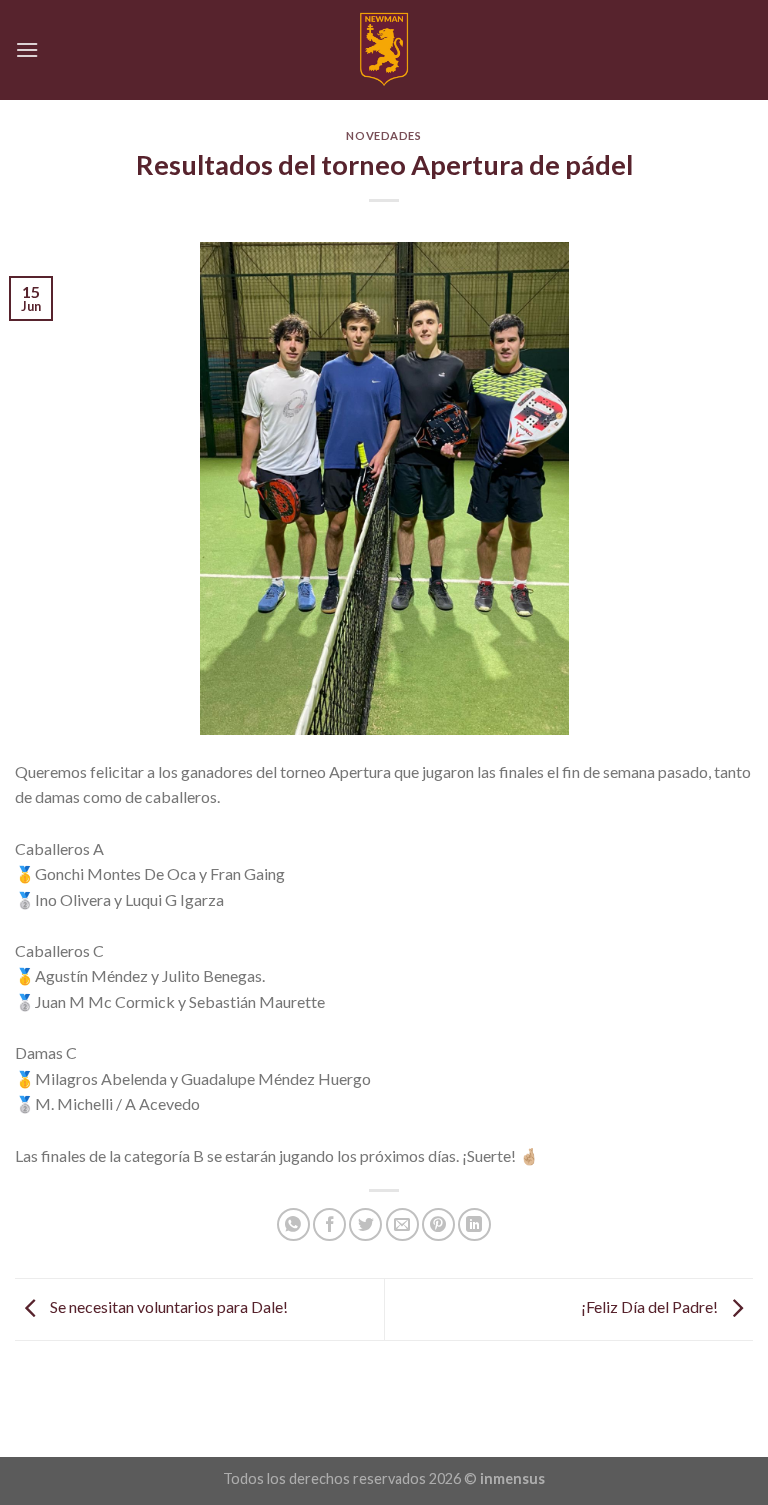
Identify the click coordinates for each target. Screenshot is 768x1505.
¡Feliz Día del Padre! (651, 1307)
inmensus (512, 1478)
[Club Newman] (384, 50)
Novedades (383, 135)
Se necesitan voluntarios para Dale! (167, 1307)
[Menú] (27, 49)
